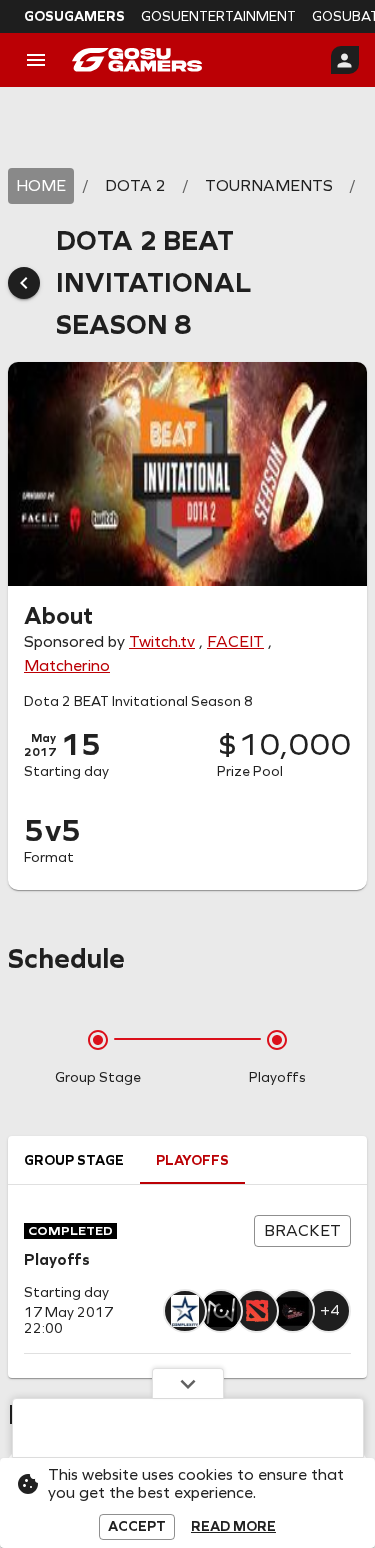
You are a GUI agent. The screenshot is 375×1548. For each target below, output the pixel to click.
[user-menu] (345, 60)
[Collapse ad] (188, 1383)
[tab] (74, 1160)
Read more (233, 1527)
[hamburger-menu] (36, 60)
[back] (24, 283)
